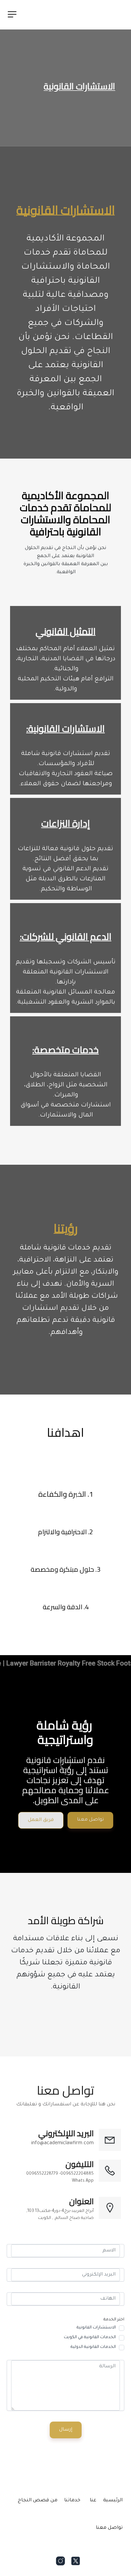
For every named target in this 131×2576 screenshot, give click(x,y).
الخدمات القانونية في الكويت (90, 2337)
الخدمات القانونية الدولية (93, 2347)
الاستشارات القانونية (96, 2328)
